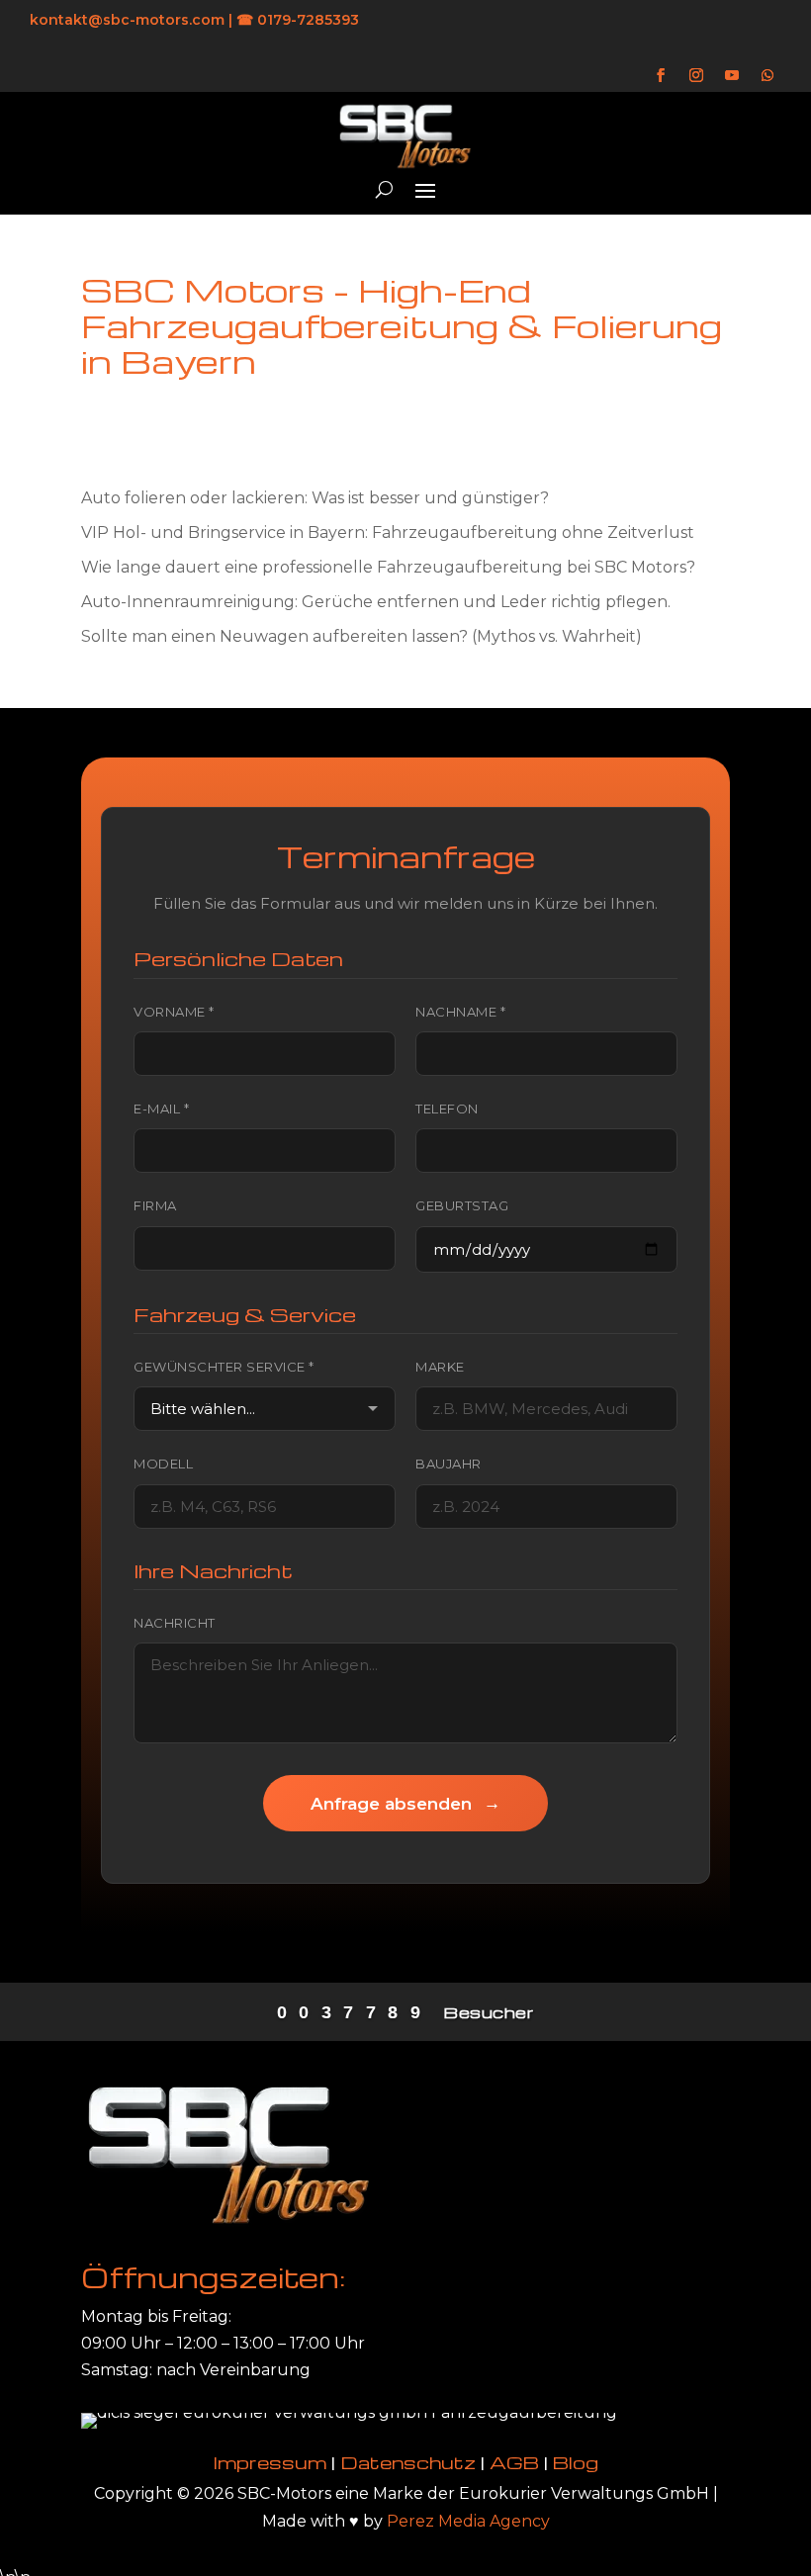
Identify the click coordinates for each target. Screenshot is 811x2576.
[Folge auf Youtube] (732, 75)
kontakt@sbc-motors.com (127, 20)
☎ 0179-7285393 (298, 20)
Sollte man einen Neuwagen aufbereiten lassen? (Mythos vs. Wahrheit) (361, 636)
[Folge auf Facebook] (661, 75)
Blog (576, 2462)
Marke (440, 1367)
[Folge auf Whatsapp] (767, 75)
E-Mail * (161, 1109)
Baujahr (449, 1464)
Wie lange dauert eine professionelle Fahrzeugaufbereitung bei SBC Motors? (388, 567)
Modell (163, 1464)
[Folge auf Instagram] (696, 75)
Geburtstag (462, 1205)
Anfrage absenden (405, 1803)
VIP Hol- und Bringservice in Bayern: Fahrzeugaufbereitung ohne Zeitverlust (388, 533)
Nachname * (460, 1012)
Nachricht (175, 1623)
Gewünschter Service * (224, 1367)
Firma (155, 1205)
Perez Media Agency (468, 2521)
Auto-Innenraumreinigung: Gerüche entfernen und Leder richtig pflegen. (376, 602)
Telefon (447, 1109)
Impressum (270, 2462)
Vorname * (174, 1012)
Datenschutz (408, 2462)
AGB (514, 2462)
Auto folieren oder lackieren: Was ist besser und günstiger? (315, 498)
